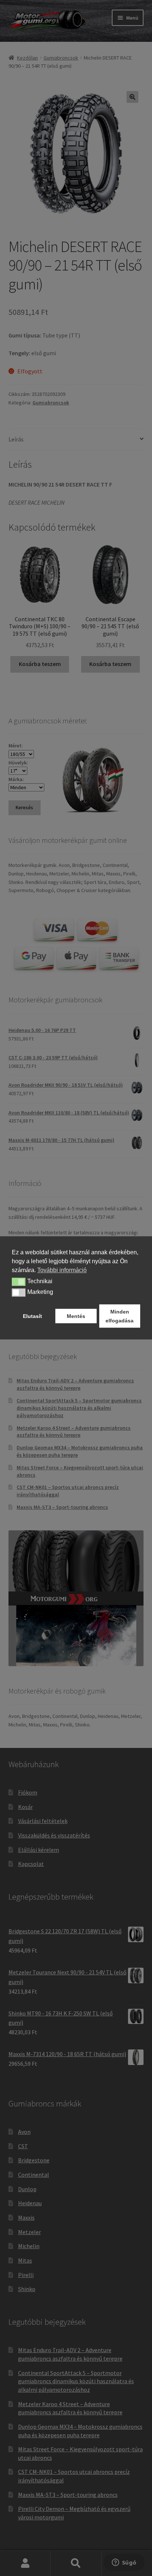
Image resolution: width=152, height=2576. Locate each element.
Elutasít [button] (32, 1316)
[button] (19, 1282)
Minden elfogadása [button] (120, 1316)
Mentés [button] (76, 1316)
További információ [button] (62, 1270)
